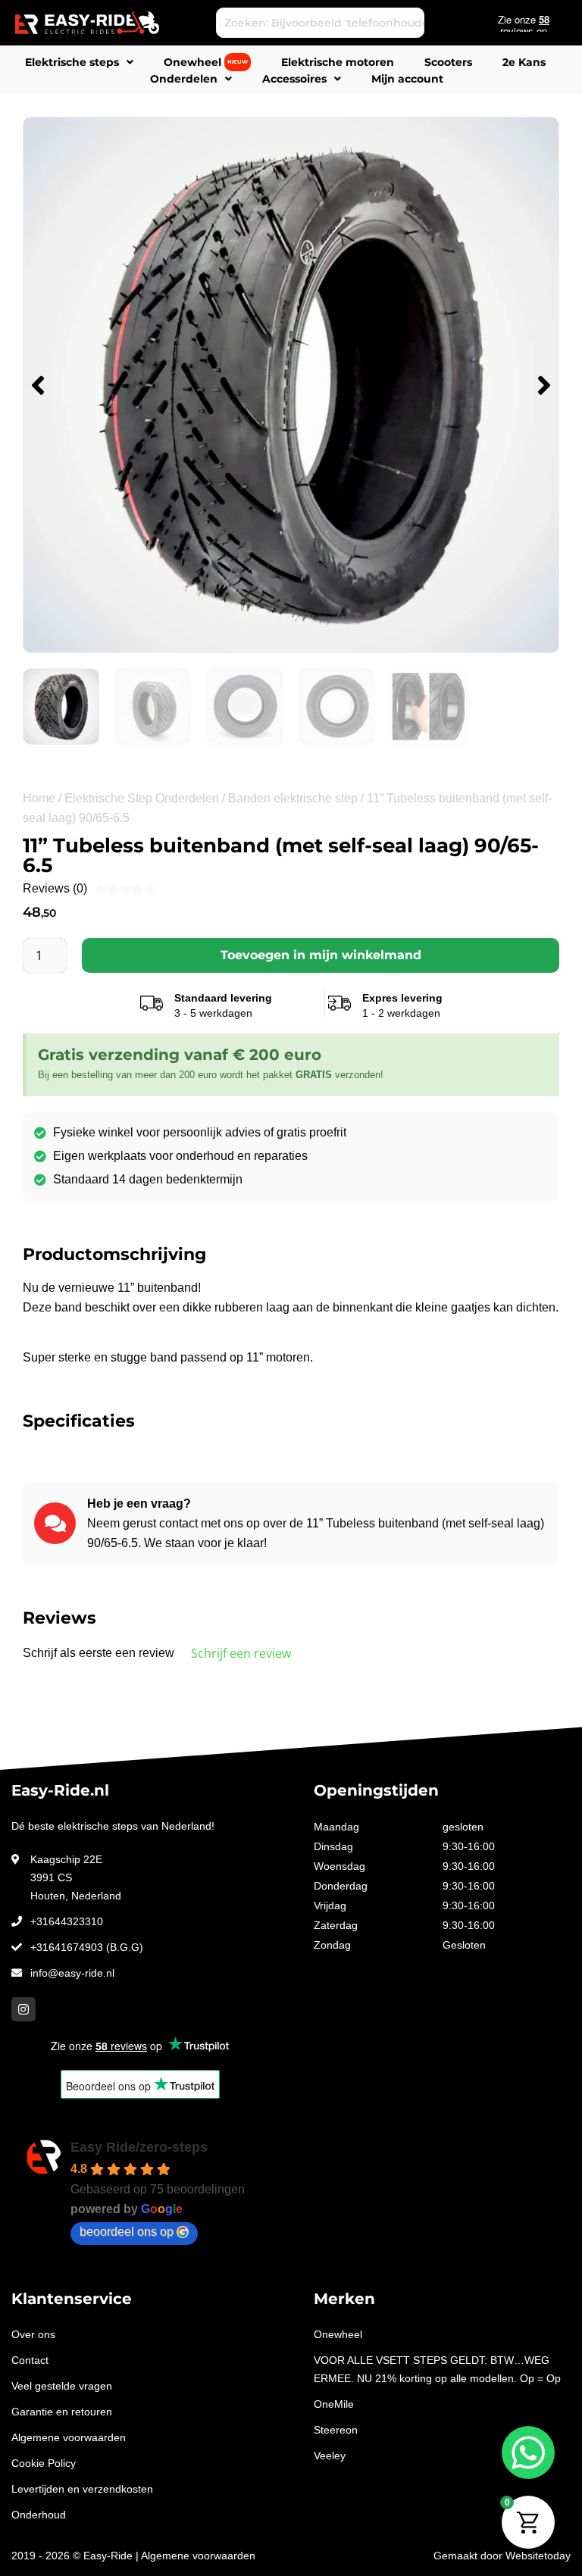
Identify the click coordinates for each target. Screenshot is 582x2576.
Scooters (448, 62)
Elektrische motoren (338, 62)
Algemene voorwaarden (69, 2437)
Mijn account (407, 79)
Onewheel (206, 62)
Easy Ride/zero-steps (139, 2147)
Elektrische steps (72, 62)
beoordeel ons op (127, 2232)
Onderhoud (39, 2515)
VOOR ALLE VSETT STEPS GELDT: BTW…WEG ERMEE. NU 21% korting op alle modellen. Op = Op (437, 2369)
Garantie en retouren (62, 2412)
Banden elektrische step (293, 798)
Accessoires (294, 79)
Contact (30, 2360)
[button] (38, 385)
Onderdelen (184, 79)
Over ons (33, 2334)
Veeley (330, 2456)
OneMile (334, 2404)
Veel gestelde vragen (62, 2386)
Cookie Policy (44, 2463)
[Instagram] (23, 2009)
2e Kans (524, 62)
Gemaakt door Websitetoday (502, 2556)
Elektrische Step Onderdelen (142, 798)
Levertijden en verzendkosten (82, 2489)
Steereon (336, 2430)
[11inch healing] (291, 385)
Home (39, 798)
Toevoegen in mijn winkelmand (321, 955)
